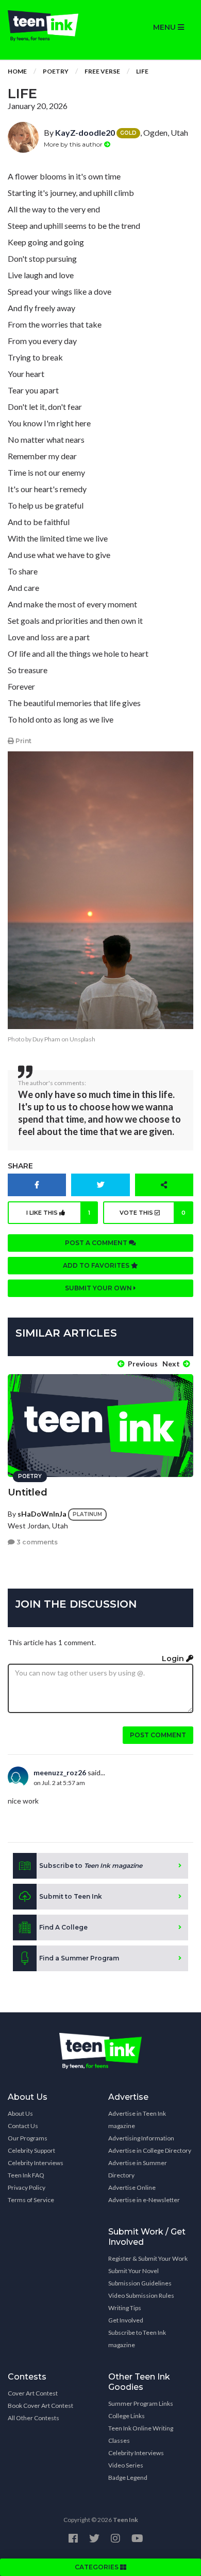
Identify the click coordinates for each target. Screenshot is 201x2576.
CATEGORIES (97, 2567)
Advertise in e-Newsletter (144, 2200)
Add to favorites (97, 1265)
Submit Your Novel (133, 2271)
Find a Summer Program (79, 1958)
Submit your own (99, 1288)
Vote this (153, 1213)
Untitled (28, 1492)
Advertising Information (141, 2138)
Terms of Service (31, 2200)
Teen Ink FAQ (26, 2175)
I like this (58, 1213)
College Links (127, 2416)
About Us (20, 2113)
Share (20, 1166)
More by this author (74, 144)
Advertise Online (132, 2187)
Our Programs (28, 2138)
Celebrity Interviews (36, 2163)
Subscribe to (91, 1866)
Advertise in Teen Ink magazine (137, 2120)
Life (142, 71)
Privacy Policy (27, 2187)
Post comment (158, 1735)
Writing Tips (125, 2308)
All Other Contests (33, 2418)
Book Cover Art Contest (40, 2406)
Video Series (126, 2465)
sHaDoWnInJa (42, 1514)
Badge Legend (128, 2478)
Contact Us (23, 2126)
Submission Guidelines (140, 2283)
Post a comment (97, 1243)
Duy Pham (46, 1039)
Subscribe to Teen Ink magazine (137, 2339)
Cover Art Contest (33, 2393)
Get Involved (126, 2320)
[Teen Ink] (50, 26)
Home (17, 71)
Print (23, 741)
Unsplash (82, 1039)
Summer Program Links (141, 2403)
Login (174, 1659)
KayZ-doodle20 (85, 132)
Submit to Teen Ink (71, 1896)
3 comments (36, 1542)
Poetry (56, 71)
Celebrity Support (31, 2150)
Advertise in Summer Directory (138, 2169)
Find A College (63, 1927)
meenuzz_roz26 (60, 1772)
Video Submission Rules (141, 2295)
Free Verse (102, 71)
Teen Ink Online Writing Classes (141, 2434)
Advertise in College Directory (150, 2150)
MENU (165, 27)
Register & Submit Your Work (148, 2258)
